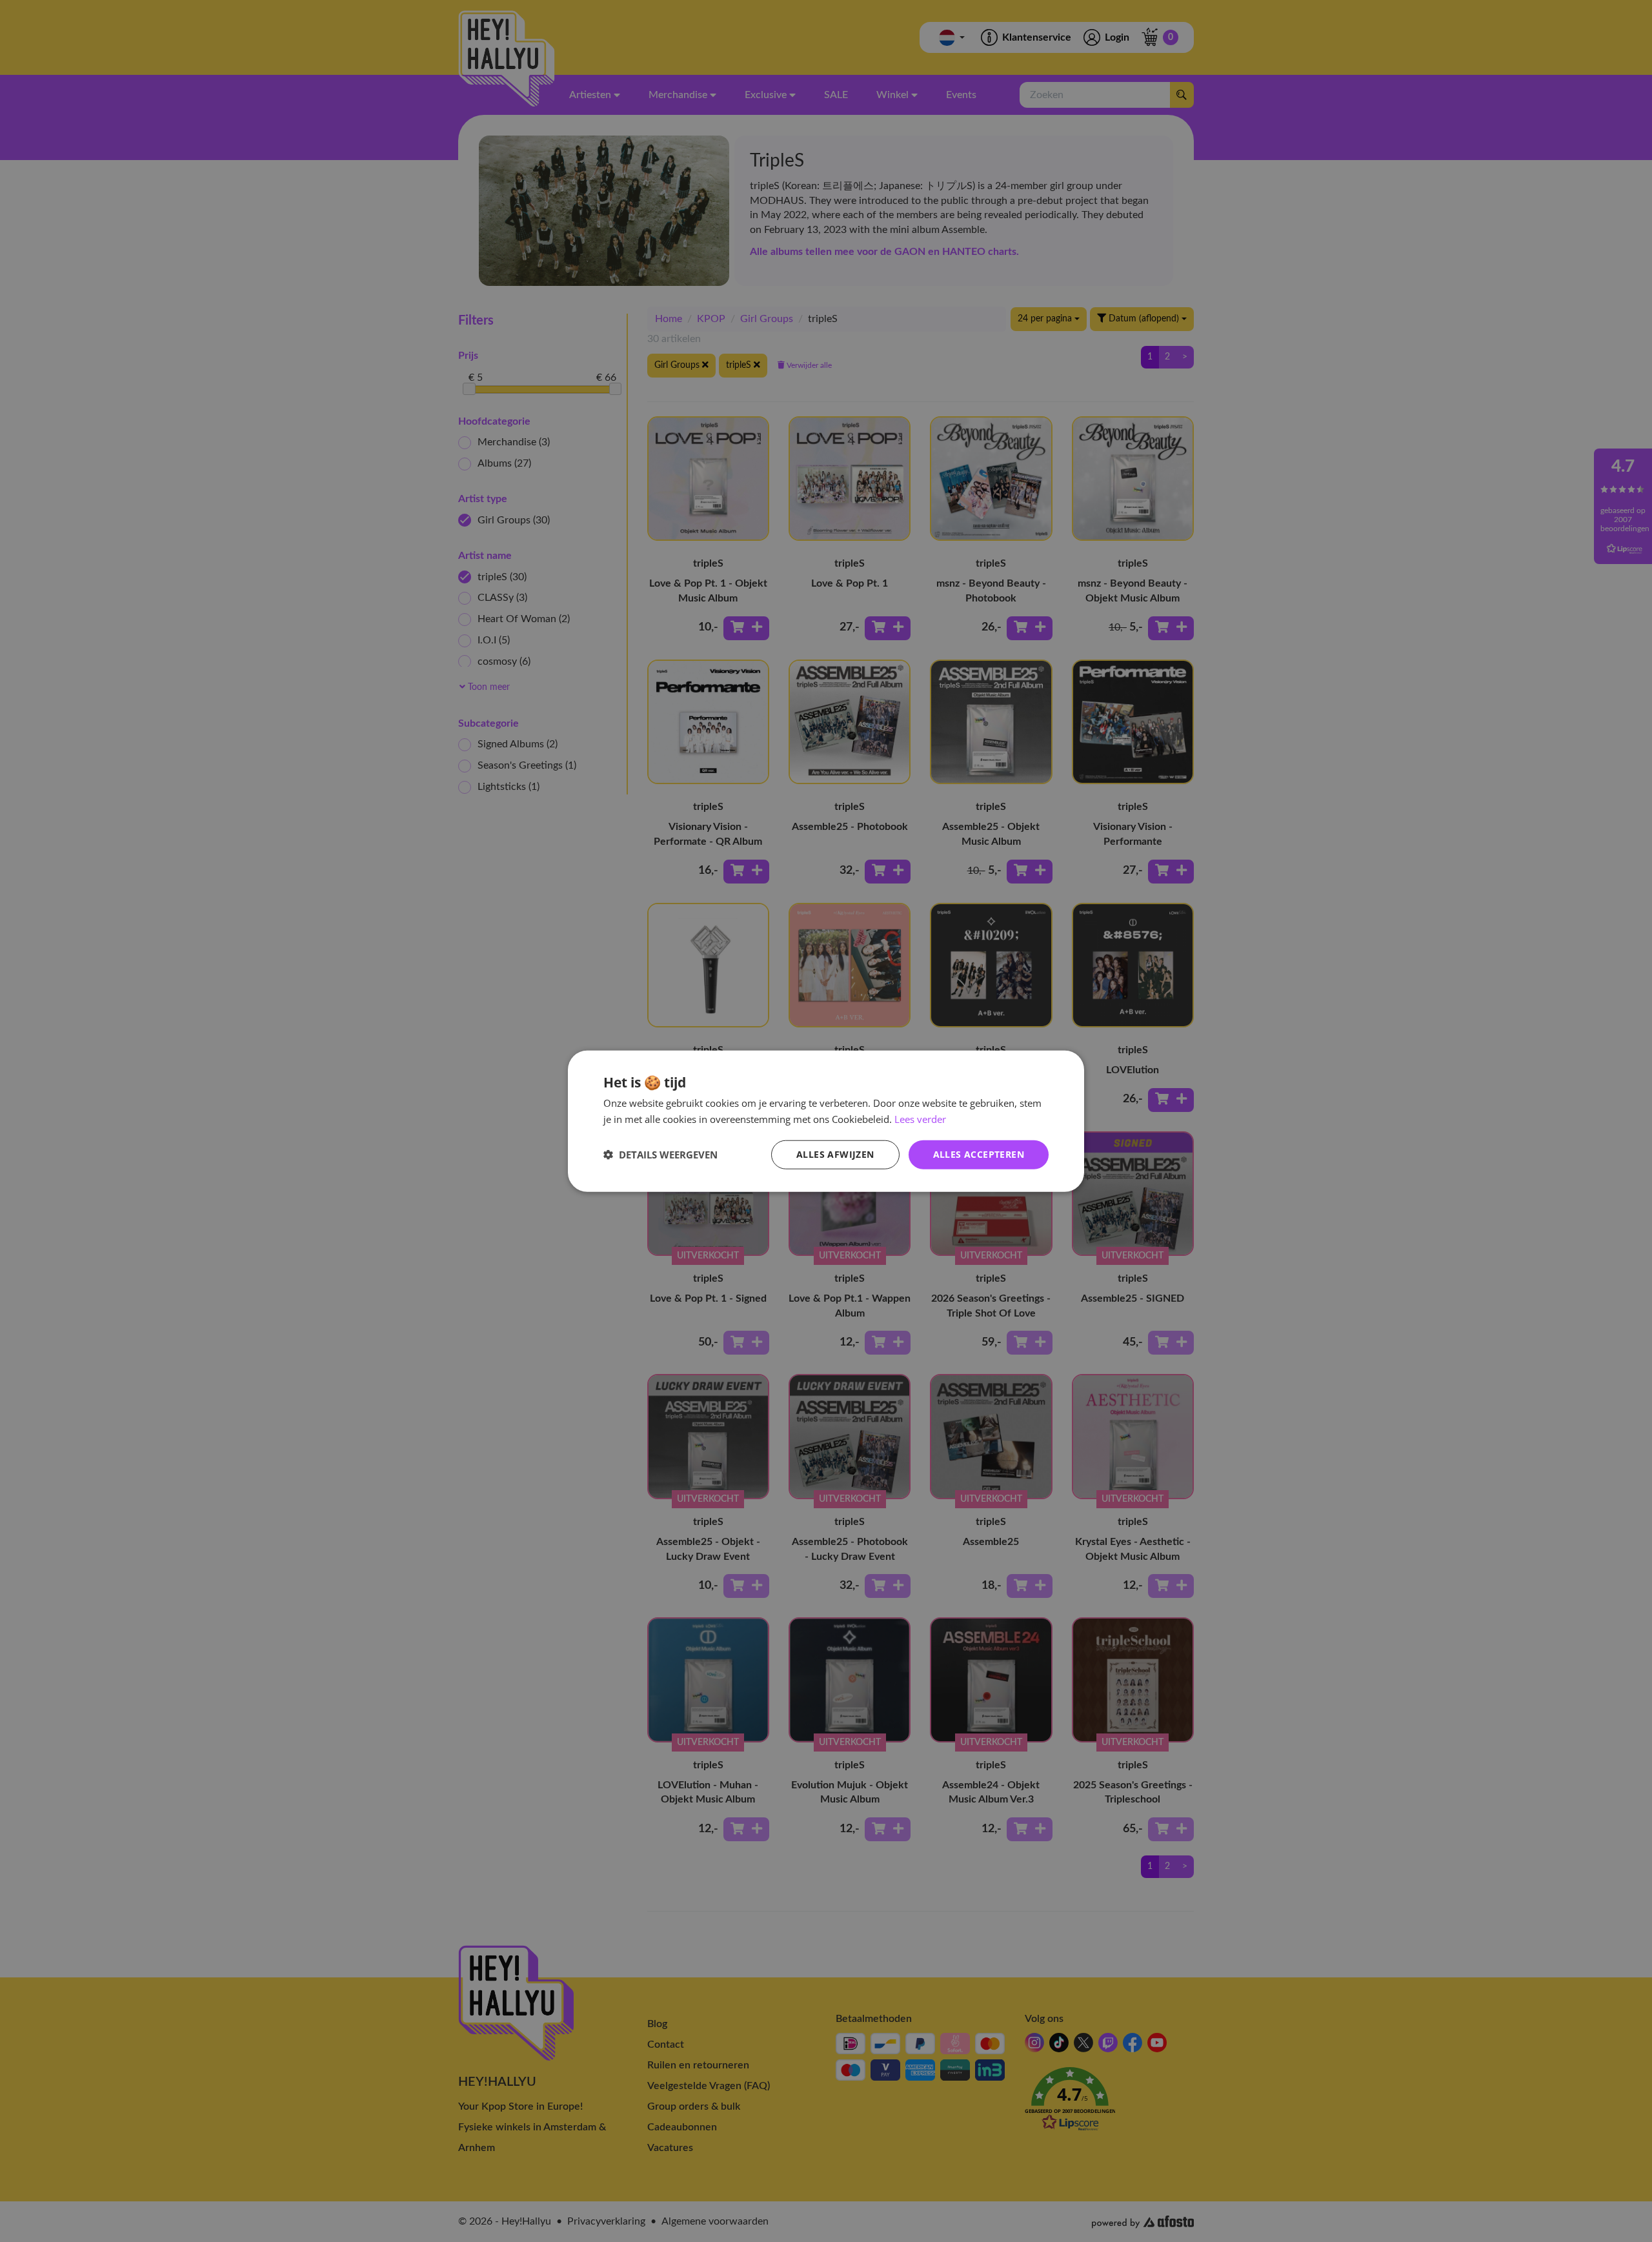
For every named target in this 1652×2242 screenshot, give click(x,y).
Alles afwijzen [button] (835, 1154)
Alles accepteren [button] (979, 1154)
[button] (660, 1155)
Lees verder (920, 1119)
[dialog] (826, 1121)
